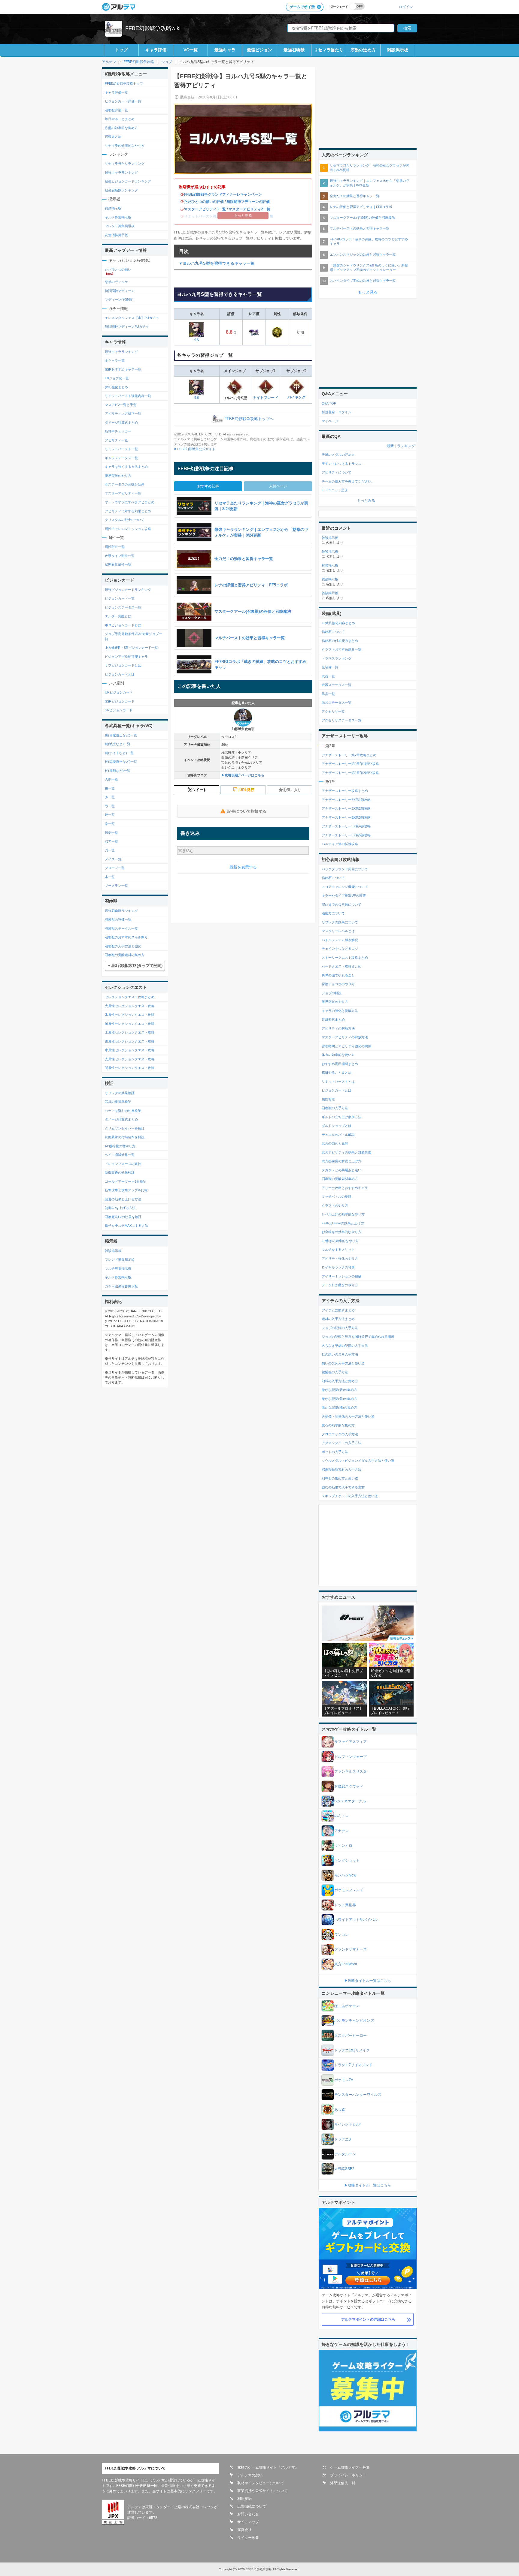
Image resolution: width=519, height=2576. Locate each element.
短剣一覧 (111, 832)
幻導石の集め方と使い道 (340, 1478)
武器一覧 (328, 676)
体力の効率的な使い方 (338, 1055)
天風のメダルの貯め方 (338, 455)
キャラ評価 (156, 50)
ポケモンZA (344, 2080)
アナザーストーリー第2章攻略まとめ (349, 755)
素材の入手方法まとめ (338, 1319)
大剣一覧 (111, 779)
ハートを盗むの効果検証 (123, 1111)
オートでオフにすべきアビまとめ (130, 502)
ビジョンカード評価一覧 (123, 101)
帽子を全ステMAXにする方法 (126, 1226)
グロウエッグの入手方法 (340, 1434)
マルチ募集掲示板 (118, 1268)
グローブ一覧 (115, 868)
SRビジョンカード (119, 710)
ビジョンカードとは (120, 674)
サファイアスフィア (351, 1742)
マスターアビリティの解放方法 (345, 1037)
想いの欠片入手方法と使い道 (343, 1363)
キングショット (347, 1861)
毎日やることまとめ (120, 119)
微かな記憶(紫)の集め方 (339, 1399)
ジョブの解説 (332, 993)
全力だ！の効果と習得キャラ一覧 (355, 196)
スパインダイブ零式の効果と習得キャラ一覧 (363, 281)
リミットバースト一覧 (121, 449)
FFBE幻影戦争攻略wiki (153, 28)
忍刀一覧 (111, 841)
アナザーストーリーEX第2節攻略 (346, 808)
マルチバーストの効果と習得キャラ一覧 (360, 228)
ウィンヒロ (343, 1846)
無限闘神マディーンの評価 (248, 202)
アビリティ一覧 (116, 440)
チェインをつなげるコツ (340, 949)
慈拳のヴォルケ (116, 282)
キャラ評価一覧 (116, 92)
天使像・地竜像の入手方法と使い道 (348, 1416)
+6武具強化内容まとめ (338, 623)
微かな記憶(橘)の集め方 (339, 1407)
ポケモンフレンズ (349, 1890)
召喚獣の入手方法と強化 (123, 946)
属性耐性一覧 (115, 547)
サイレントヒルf (347, 2124)
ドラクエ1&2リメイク (352, 2050)
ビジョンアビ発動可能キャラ (126, 657)
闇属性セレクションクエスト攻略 (130, 1068)
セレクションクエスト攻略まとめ (130, 997)
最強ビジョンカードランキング (128, 181)
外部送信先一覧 (343, 2483)
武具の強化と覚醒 (335, 1143)
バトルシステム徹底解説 (340, 940)
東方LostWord (346, 1964)
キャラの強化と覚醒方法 (340, 1011)
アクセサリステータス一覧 (341, 720)
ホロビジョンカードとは (123, 625)
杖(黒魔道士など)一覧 (121, 762)
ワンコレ (341, 1935)
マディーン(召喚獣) (119, 299)
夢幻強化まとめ (116, 387)
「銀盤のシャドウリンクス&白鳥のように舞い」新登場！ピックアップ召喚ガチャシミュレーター (369, 268)
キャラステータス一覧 (121, 458)
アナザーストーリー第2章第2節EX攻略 (350, 773)
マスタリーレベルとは (338, 931)
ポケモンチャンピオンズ (354, 2021)
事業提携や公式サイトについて (263, 2491)
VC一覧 (191, 50)
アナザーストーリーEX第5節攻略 (346, 835)
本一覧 (110, 877)
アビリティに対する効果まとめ (128, 511)
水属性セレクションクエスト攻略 (130, 1050)
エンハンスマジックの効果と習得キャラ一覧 (363, 254)
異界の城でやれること (338, 975)
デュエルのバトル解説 (338, 1135)
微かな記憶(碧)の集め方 (339, 1390)
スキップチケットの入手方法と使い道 (350, 1496)
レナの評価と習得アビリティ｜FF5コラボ (361, 207)
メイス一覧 (113, 859)
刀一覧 (110, 850)
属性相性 (328, 1099)
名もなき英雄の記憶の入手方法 (345, 1346)
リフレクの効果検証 (120, 1093)
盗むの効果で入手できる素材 (343, 1487)
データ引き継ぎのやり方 (340, 1285)
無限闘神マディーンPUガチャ (127, 327)
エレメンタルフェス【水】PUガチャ (132, 318)
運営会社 (244, 2530)
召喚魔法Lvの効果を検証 (123, 1217)
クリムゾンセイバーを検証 (125, 1128)
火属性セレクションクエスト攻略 (130, 1006)
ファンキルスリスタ (351, 1771)
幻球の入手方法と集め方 (340, 1381)
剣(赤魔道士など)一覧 (121, 735)
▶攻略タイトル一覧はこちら (368, 1981)
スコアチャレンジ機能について (345, 887)
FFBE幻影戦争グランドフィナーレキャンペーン (223, 194)
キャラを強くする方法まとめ (126, 467)
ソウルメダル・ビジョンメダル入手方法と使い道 (358, 1461)
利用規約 (244, 2499)
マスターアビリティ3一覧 (205, 209)
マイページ (330, 421)
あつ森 (340, 2110)
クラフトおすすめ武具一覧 (341, 649)
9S (197, 340)
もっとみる (366, 501)
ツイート (199, 790)
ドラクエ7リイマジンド (353, 2065)
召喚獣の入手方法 (335, 1108)
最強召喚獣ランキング (121, 190)
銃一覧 (110, 815)
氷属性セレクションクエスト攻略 (130, 1015)
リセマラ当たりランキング (125, 164)
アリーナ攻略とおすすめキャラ (345, 1188)
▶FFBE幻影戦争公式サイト (195, 449)
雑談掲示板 (398, 50)
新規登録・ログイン (337, 412)
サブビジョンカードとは (123, 665)
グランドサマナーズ (351, 1949)
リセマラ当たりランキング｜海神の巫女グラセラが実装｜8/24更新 (369, 168)
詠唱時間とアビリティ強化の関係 (346, 1046)
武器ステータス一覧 (337, 685)
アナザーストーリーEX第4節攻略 (346, 826)
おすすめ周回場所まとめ (340, 1064)
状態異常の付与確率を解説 (125, 1137)
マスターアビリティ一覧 (123, 493)
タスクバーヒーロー (351, 2036)
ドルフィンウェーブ (351, 1757)
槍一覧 (110, 788)
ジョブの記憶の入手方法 (340, 1328)
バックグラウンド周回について (345, 869)
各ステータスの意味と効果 (125, 484)
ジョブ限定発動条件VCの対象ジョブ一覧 (134, 636)
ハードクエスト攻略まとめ (341, 966)
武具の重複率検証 (118, 1102)
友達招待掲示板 (116, 235)
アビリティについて (337, 472)
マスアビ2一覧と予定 (121, 405)
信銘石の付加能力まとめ (340, 641)
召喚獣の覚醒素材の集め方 (125, 955)
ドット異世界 (345, 1905)
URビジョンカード (119, 692)
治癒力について (333, 913)
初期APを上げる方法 (120, 1208)
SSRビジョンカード (120, 701)
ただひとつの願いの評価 (204, 202)
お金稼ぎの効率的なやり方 (341, 1232)
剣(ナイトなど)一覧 (119, 753)
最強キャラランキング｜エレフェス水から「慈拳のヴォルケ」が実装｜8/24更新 (369, 183)
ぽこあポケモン (347, 2006)
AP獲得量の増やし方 (120, 1146)
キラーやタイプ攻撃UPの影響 (344, 895)
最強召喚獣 (294, 50)
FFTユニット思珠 (335, 490)
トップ (121, 50)
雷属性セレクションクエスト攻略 (130, 1041)
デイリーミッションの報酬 (341, 1276)
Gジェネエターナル (350, 1801)
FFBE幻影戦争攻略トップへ (249, 419)
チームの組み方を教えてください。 (348, 481)
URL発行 (247, 790)
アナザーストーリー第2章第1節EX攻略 (350, 764)
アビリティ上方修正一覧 (123, 414)
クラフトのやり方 (335, 1205)
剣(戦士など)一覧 (118, 744)
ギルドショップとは (337, 1126)
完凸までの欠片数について (341, 904)
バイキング (296, 397)
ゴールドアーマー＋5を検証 (126, 1181)
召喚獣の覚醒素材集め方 (340, 1179)
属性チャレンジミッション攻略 (128, 529)
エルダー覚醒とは (118, 616)
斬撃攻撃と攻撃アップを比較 (126, 1190)
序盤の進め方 (363, 50)
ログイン (406, 7)
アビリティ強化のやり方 (340, 1259)
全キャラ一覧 (115, 360)
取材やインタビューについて (261, 2483)
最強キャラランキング (121, 173)
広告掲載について (252, 2506)
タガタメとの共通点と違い (341, 1170)
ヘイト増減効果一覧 (120, 1155)
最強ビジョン (259, 50)
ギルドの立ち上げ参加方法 (341, 1117)
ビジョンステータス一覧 (123, 607)
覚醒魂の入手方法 (335, 1372)
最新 (390, 446)
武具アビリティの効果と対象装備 (346, 1152)
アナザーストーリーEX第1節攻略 (346, 800)
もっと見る (368, 292)
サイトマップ (248, 2522)
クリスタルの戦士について (125, 520)
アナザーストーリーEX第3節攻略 (346, 817)
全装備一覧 (330, 667)
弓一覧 (110, 806)
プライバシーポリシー (348, 2475)
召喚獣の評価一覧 (118, 919)
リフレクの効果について (340, 922)
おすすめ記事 (208, 486)
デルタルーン (345, 2154)
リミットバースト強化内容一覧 (128, 396)
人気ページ (278, 486)
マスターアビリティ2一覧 (249, 209)
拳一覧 (110, 824)
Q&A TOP (329, 403)
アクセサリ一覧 (333, 712)
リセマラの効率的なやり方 (125, 146)
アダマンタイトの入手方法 (341, 1443)
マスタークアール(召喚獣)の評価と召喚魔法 (362, 218)
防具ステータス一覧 (337, 703)
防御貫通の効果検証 (120, 1172)
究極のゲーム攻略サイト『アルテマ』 (268, 2467)
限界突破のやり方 (118, 476)
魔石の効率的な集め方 (338, 1425)
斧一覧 (110, 797)
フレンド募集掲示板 (120, 226)
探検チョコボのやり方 (338, 984)
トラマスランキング (337, 658)
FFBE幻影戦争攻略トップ (124, 83)
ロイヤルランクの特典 (338, 1267)
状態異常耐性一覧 (118, 564)
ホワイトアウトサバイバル (356, 1920)
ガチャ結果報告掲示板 (121, 1286)
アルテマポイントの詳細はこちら (368, 2319)
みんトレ (341, 1816)
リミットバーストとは (338, 1082)
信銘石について (333, 632)
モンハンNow (345, 1875)
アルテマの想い (250, 2475)
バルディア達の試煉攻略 (340, 844)
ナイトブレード (266, 398)
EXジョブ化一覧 (117, 378)
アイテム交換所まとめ (338, 1310)
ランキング (406, 446)
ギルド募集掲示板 (118, 217)
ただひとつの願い (118, 269)
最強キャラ (225, 50)
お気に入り (292, 790)
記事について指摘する (247, 811)
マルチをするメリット (338, 1250)
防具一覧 (328, 694)
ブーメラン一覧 (116, 886)
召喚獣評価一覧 (116, 110)
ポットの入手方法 (335, 1452)
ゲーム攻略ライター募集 (350, 2467)
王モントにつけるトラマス (341, 464)
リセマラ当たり (329, 50)
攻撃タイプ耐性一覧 (120, 556)
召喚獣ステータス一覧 (121, 928)
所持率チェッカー (118, 431)
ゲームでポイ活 (302, 7)
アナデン (341, 1831)
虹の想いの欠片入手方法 (340, 1354)
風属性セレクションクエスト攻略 (130, 1024)
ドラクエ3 (343, 2139)
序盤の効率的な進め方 (121, 128)
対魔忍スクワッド (349, 1786)
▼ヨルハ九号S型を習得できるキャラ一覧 (217, 263)
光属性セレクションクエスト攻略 (130, 1059)
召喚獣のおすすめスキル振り (126, 937)
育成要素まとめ (333, 1019)
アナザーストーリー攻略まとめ (345, 791)
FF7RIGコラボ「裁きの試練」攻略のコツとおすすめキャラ (369, 241)
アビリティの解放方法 (338, 1028)
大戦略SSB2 (344, 2169)
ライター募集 (248, 2538)
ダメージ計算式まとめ (121, 423)
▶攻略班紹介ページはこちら (243, 775)
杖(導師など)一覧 (118, 771)
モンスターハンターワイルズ (358, 2095)
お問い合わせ (248, 2514)
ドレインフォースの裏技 (123, 1164)
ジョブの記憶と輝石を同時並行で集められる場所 (358, 1337)
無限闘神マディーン (120, 291)
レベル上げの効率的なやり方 (343, 1214)
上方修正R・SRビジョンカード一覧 (131, 648)
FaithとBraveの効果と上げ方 (343, 1223)
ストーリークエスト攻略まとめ (345, 958)
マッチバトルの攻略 (337, 1196)
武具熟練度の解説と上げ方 (341, 1161)
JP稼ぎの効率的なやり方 (340, 1241)
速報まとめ (113, 137)
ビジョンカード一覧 (120, 598)
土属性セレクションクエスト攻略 (130, 1032)
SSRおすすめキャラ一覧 (123, 369)
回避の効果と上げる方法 (123, 1199)
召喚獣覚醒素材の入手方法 (341, 1470)
